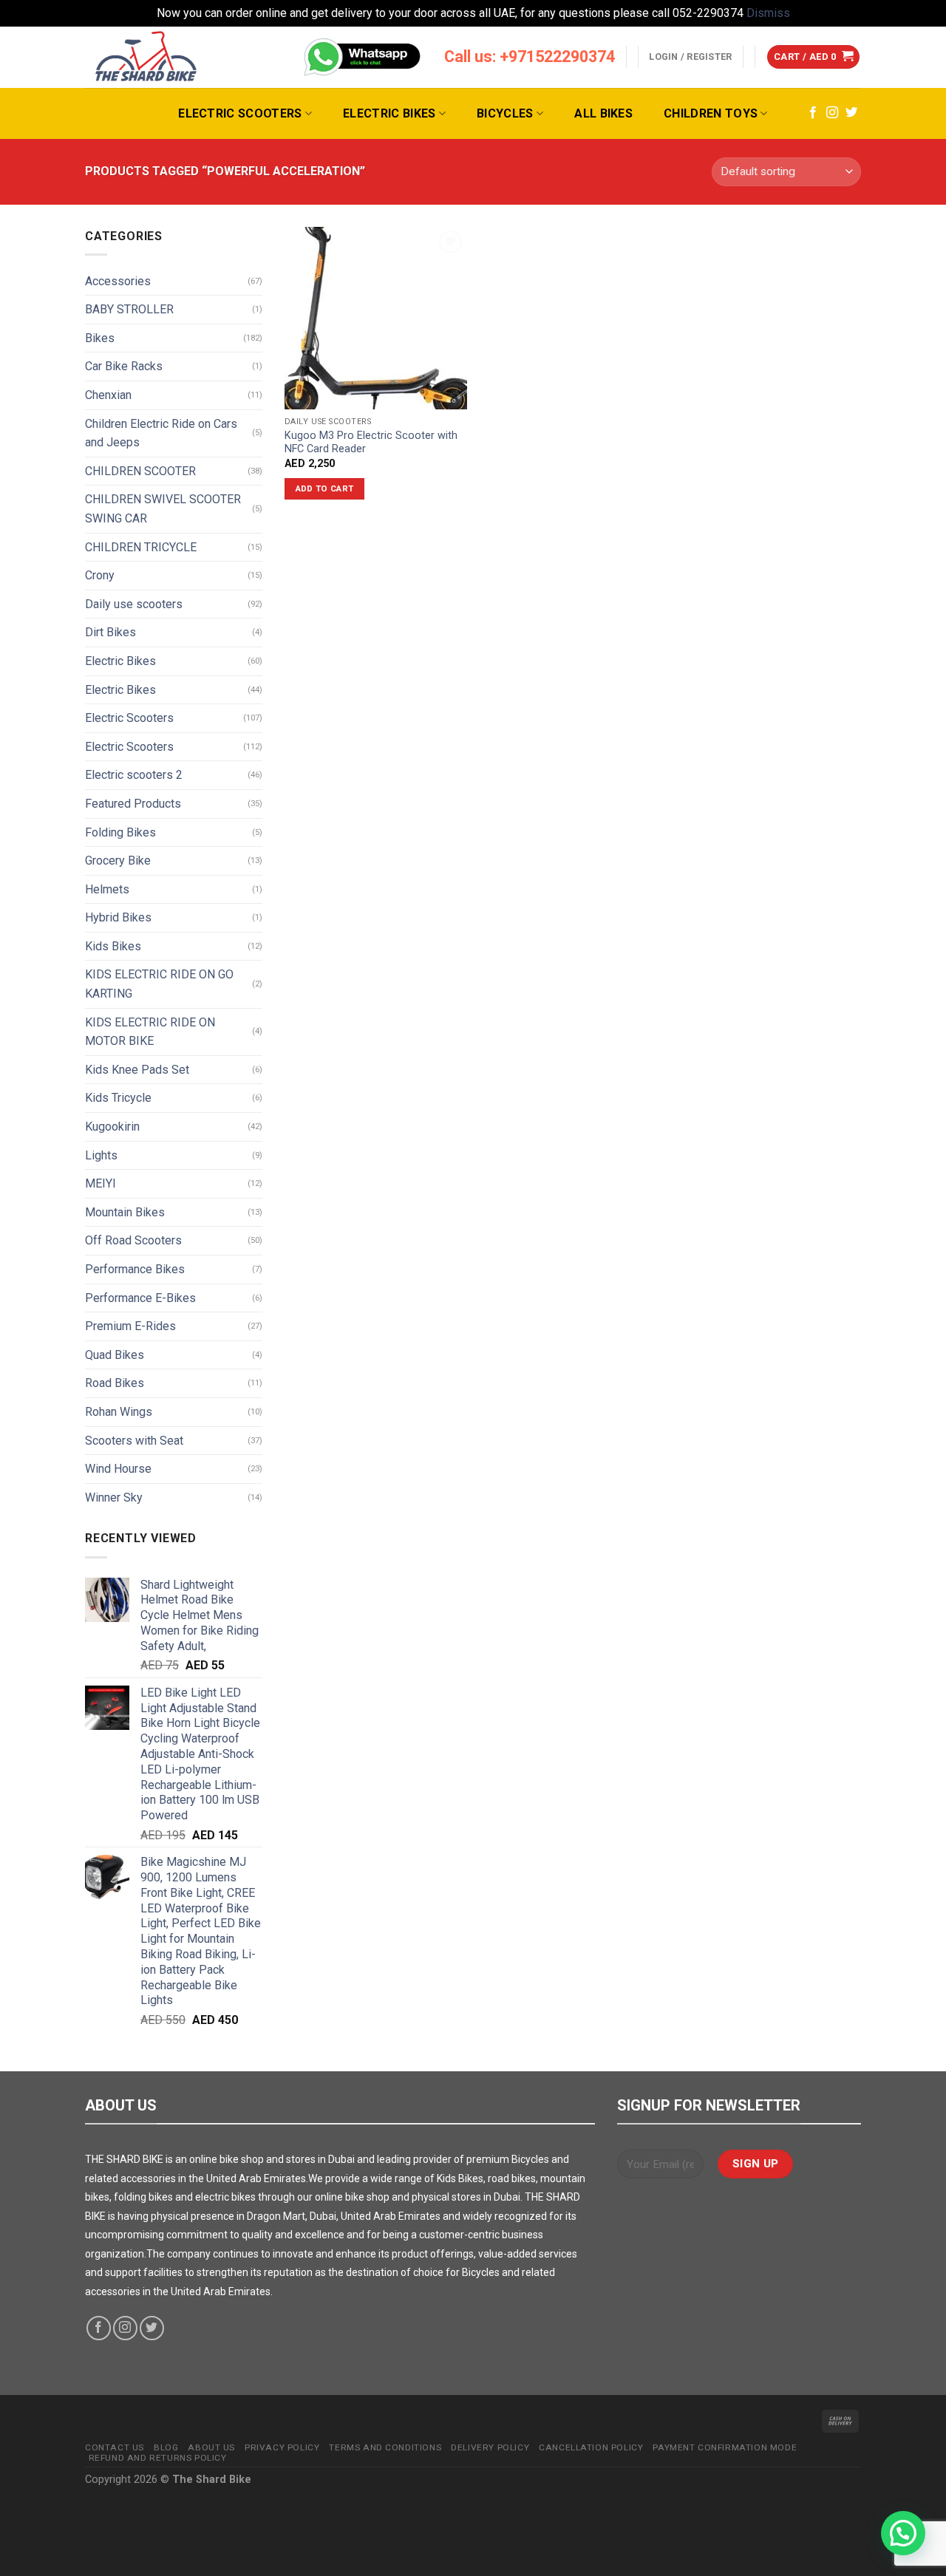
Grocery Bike (118, 861)
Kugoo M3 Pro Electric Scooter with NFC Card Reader (371, 443)
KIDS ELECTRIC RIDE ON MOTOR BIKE (150, 1032)
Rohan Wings (119, 1412)
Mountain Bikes (125, 1212)
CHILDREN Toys (711, 113)
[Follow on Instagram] (832, 113)
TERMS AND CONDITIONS (385, 2447)
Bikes (100, 338)
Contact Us (115, 2447)
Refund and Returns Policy (158, 2458)
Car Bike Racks (124, 366)
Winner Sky (114, 1497)
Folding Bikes (120, 832)
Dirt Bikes (110, 632)
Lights (101, 1155)
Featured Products (133, 804)
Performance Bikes (135, 1269)
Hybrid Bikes (118, 917)
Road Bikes (115, 1383)
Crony (100, 575)
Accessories (118, 281)
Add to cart (325, 488)
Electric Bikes (389, 113)
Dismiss (768, 13)
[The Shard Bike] (146, 57)
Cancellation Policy (591, 2447)
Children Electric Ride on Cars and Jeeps (161, 433)
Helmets (107, 889)
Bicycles (505, 113)
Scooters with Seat (134, 1441)
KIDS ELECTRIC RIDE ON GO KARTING (159, 984)
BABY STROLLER (129, 309)
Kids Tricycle (118, 1098)
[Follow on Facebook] (813, 113)
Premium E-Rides (130, 1326)
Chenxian (108, 395)
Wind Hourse (118, 1469)
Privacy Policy (282, 2447)
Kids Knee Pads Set (137, 1070)
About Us (211, 2447)
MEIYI (101, 1183)
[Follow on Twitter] (851, 113)
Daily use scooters (134, 604)
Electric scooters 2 (134, 775)
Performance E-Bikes (140, 1298)
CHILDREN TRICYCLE (141, 547)
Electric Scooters (240, 113)
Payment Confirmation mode (725, 2447)
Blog (166, 2447)
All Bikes (603, 113)
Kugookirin (112, 1127)
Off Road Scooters (133, 1240)
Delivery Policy (490, 2447)
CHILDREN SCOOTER (140, 471)
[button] (903, 2533)
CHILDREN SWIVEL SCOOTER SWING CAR (163, 509)
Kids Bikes (113, 946)
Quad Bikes (115, 1355)
